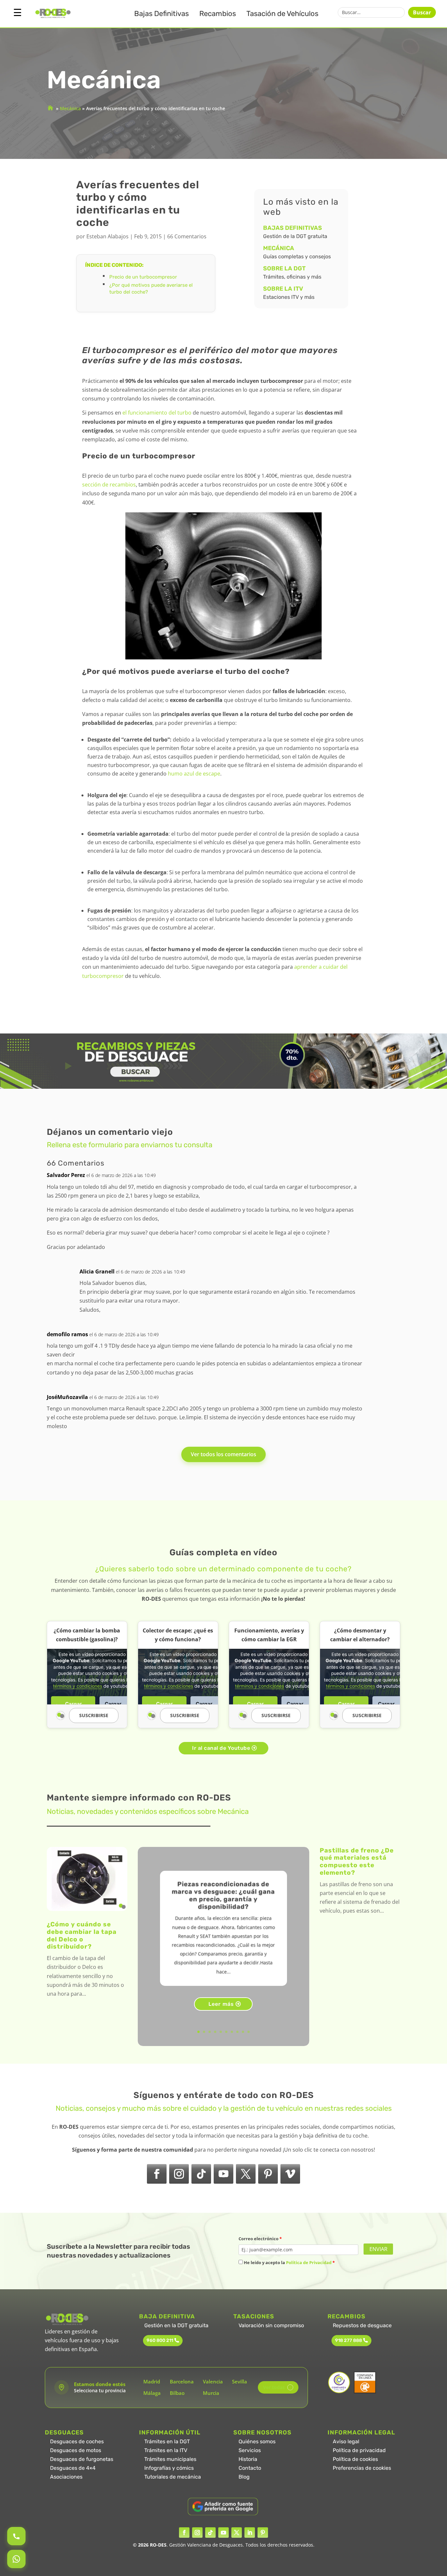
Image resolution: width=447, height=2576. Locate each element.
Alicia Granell (97, 1271)
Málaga (152, 2393)
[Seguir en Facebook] (157, 2174)
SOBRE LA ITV (283, 289)
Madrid (152, 2381)
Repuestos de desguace (362, 2325)
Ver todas (277, 2387)
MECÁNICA (279, 248)
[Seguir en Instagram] (179, 2174)
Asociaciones (66, 2477)
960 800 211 (160, 2340)
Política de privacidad (359, 2450)
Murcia (211, 2393)
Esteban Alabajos (107, 236)
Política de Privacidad (309, 2262)
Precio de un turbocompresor (143, 277)
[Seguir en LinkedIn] (250, 2533)
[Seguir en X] (246, 2174)
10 (249, 2032)
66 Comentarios (187, 236)
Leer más (221, 2004)
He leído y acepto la (289, 2262)
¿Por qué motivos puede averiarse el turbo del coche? (151, 289)
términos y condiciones (78, 1686)
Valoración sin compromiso (271, 2325)
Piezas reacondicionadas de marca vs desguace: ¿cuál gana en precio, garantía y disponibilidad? (223, 1895)
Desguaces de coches (77, 2441)
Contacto (250, 2468)
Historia (248, 2459)
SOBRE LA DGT (284, 268)
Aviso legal (346, 2441)
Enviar (378, 2249)
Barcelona (182, 2381)
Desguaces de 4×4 (73, 2468)
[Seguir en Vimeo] (290, 2174)
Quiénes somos (257, 2441)
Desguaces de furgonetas (82, 2459)
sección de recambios (109, 485)
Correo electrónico (260, 2239)
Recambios (218, 14)
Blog (244, 2477)
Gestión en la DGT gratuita (176, 2325)
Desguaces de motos (76, 2450)
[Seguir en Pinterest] (268, 2174)
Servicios (250, 2450)
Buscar (422, 12)
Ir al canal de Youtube (221, 1748)
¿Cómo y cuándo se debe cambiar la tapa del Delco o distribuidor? (82, 1935)
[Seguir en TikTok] (201, 2174)
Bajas (161, 14)
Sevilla (240, 2381)
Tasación (282, 14)
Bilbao (177, 2393)
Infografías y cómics (169, 2468)
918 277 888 (349, 2340)
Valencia (213, 2381)
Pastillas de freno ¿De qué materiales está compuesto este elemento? (357, 1861)
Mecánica (70, 108)
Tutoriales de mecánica (173, 2477)
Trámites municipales (170, 2459)
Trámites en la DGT (167, 2441)
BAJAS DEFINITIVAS (293, 228)
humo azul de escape (194, 774)
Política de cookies (355, 2459)
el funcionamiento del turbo (157, 413)
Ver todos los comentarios (223, 1454)
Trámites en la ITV (166, 2450)
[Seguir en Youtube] (223, 2174)
